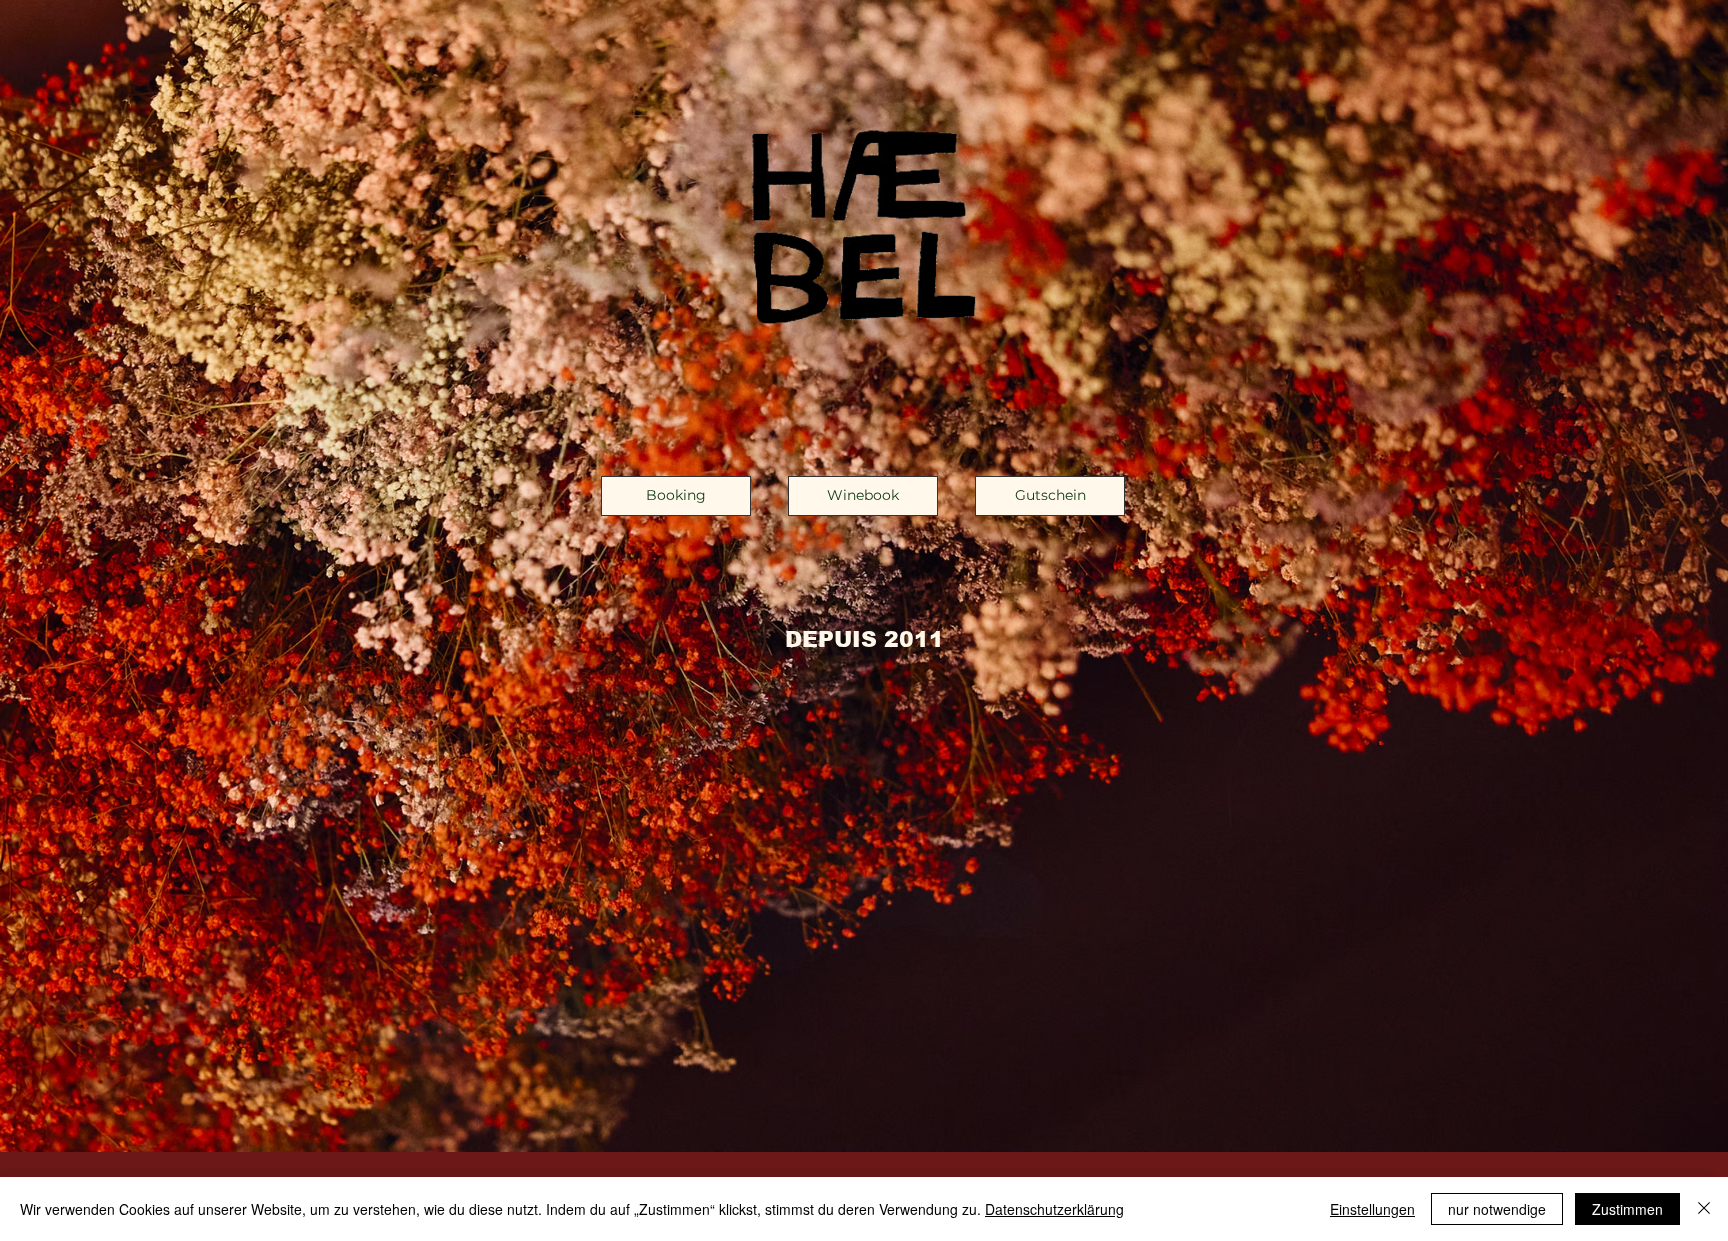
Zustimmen (1627, 1209)
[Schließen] (1704, 1209)
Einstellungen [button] (1372, 1209)
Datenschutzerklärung (1054, 1209)
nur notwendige (1497, 1209)
